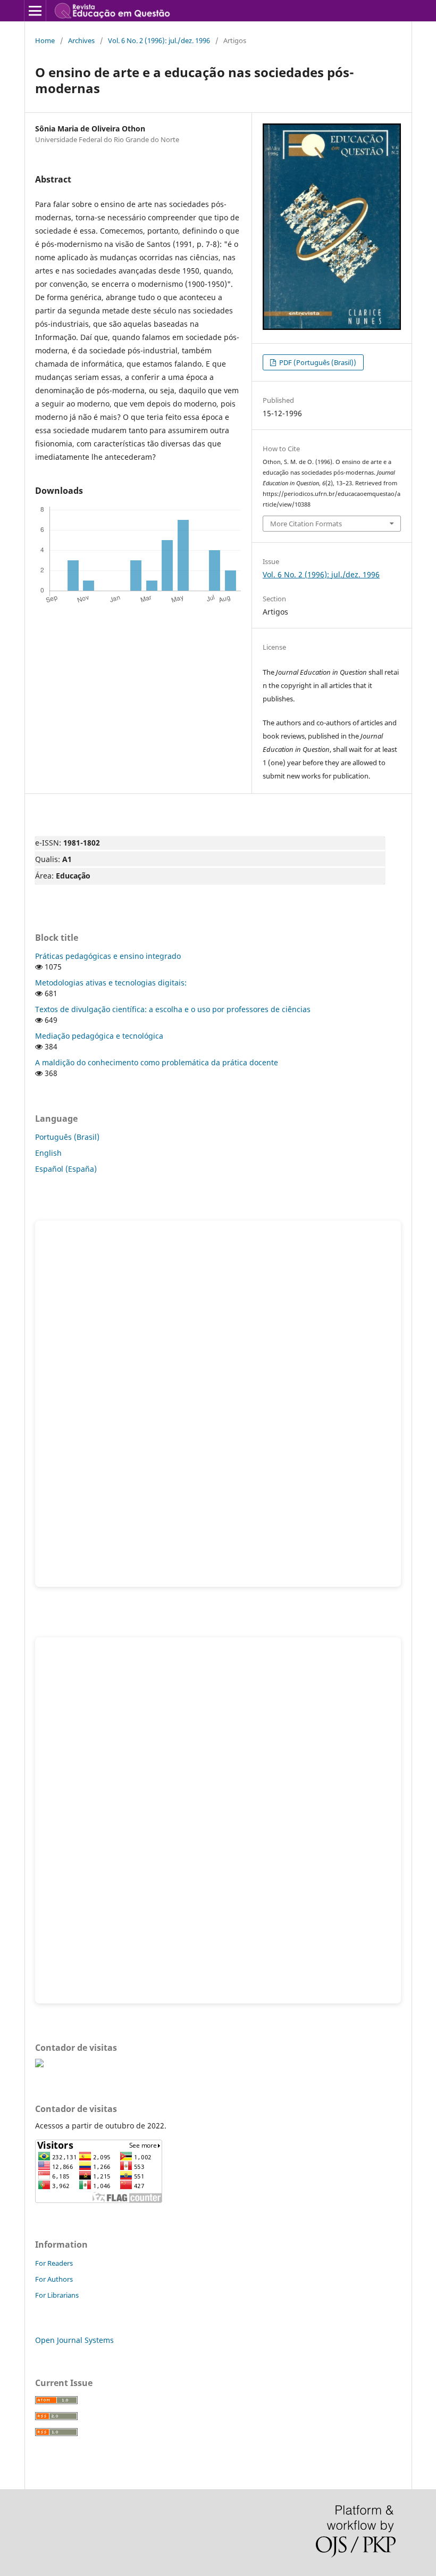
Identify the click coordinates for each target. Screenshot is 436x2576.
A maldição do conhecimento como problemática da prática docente (157, 1062)
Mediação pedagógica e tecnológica (99, 1036)
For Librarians (57, 2295)
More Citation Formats (306, 524)
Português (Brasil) (67, 1137)
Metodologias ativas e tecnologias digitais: (111, 983)
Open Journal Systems (74, 2340)
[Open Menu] (35, 11)
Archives (81, 40)
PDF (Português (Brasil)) (317, 362)
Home (45, 40)
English (48, 1153)
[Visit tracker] (39, 2064)
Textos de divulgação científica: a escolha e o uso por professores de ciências (173, 1009)
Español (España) (66, 1169)
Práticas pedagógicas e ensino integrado (108, 956)
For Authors (54, 2279)
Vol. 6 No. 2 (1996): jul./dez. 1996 (159, 40)
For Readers (54, 2263)
